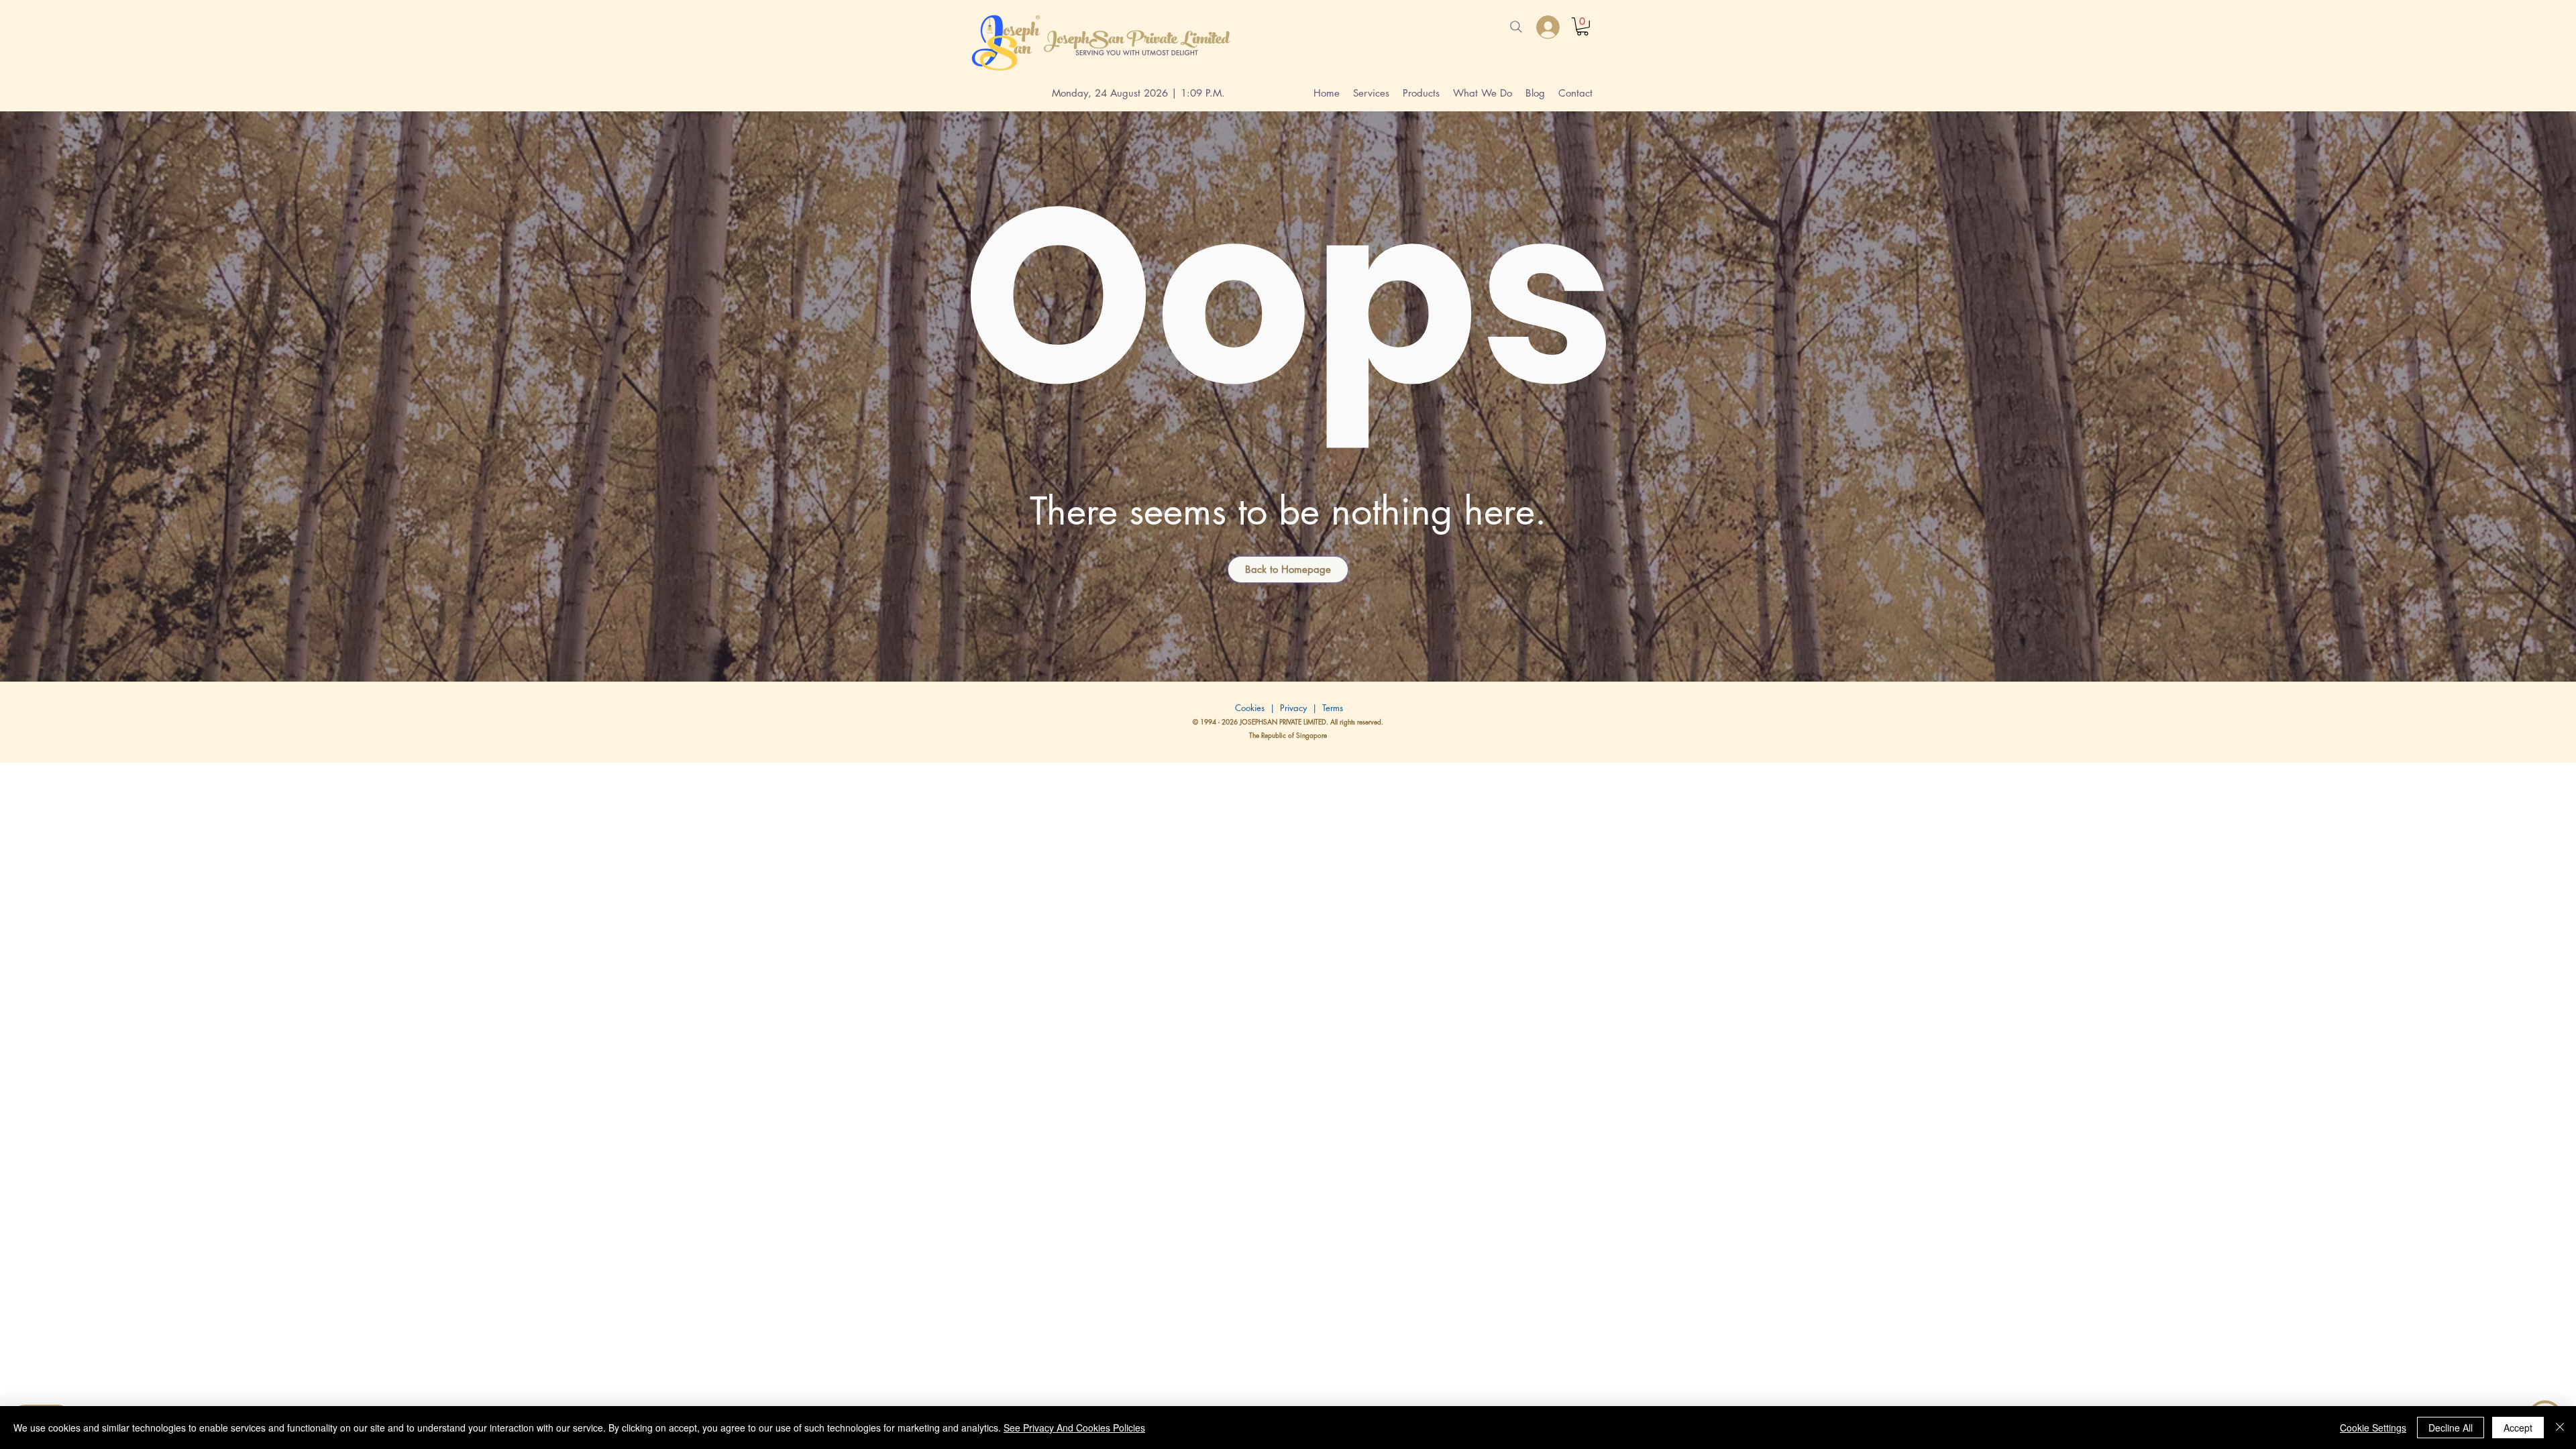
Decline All (2451, 1428)
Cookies (1248, 708)
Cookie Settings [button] (2373, 1428)
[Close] (2560, 1428)
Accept (2518, 1428)
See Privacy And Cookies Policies (1074, 1428)
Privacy (1295, 708)
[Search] (1516, 27)
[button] (1582, 26)
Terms (1333, 708)
